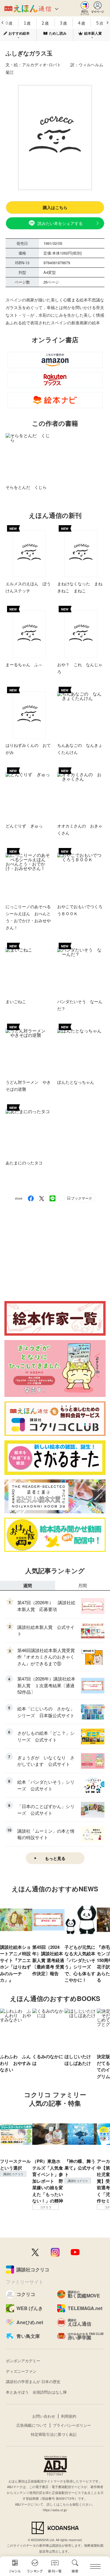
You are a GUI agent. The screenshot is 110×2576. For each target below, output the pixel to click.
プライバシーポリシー (72, 2425)
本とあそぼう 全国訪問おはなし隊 (36, 2392)
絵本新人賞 (93, 33)
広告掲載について (32, 2425)
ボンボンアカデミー (23, 2361)
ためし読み (58, 33)
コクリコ (46, 2207)
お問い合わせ (44, 2416)
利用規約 (69, 2416)
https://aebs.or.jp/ (55, 2510)
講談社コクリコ (13, 2174)
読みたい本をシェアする (60, 223)
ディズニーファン (21, 2371)
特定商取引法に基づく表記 (54, 2434)
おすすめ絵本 (19, 33)
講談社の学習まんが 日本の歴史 (33, 2381)
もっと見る (55, 1858)
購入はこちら (55, 207)
